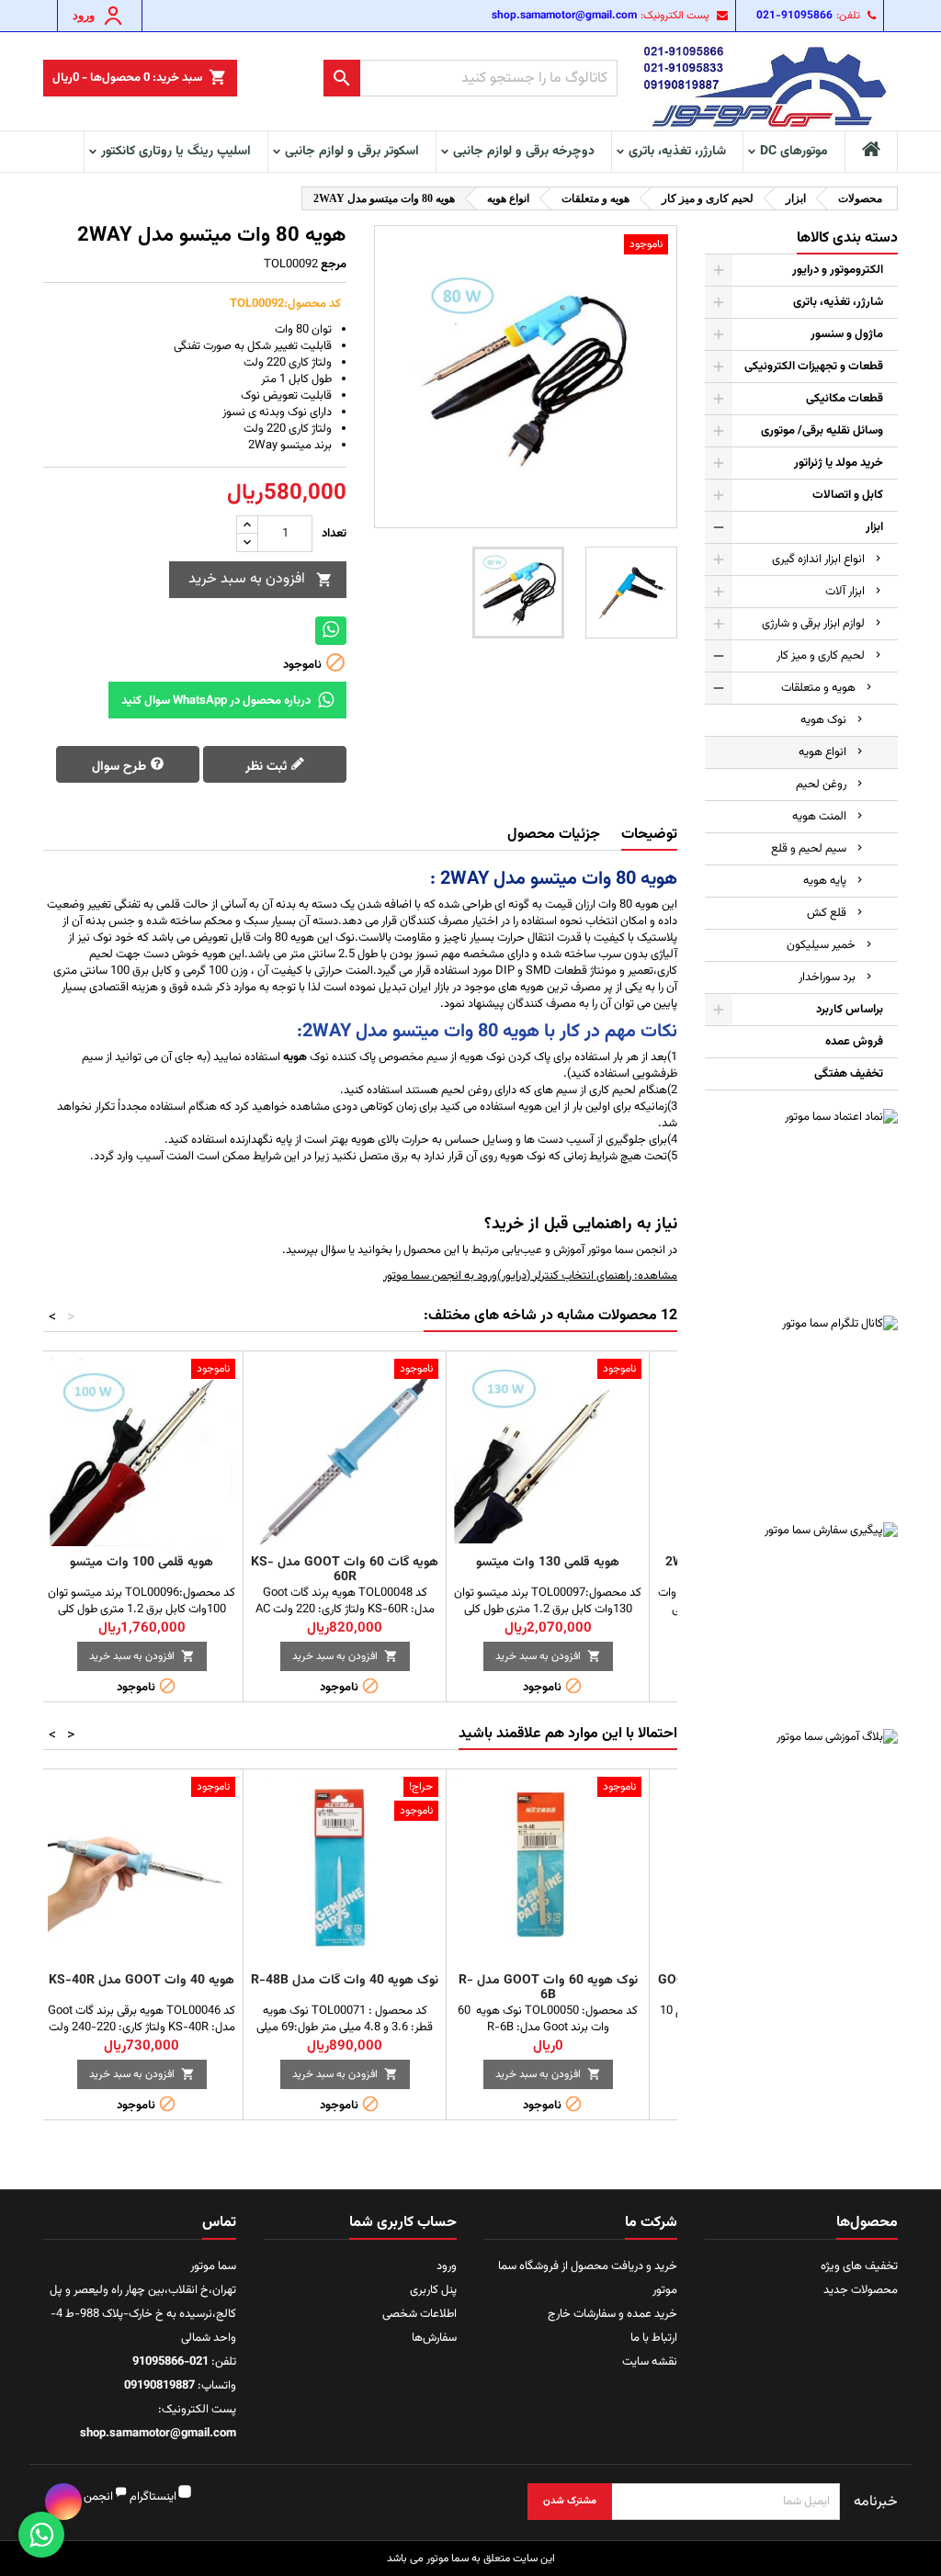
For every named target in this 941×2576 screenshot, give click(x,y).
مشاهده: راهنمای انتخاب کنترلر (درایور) (587, 1276)
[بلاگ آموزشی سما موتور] (801, 1825)
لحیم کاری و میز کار (821, 656)
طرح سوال (121, 767)
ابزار (874, 527)
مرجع (334, 265)
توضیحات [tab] (649, 835)
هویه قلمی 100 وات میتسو (142, 1563)
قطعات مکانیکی (845, 399)
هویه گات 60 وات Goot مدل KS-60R (345, 1570)
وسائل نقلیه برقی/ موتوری (822, 431)
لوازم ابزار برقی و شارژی (813, 624)
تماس (219, 2223)
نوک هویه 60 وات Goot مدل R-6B (548, 1988)
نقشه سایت (650, 2362)
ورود (447, 2266)
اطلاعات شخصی (419, 2314)
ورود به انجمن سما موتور (440, 1276)
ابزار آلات (845, 592)
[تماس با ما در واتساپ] (41, 2535)
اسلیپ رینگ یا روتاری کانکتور (176, 152)
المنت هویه (819, 817)
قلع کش (827, 913)
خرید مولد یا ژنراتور (839, 463)
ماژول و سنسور (847, 334)
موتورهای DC (794, 152)
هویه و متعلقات (818, 688)
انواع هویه (822, 752)
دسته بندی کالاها (847, 238)
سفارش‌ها (434, 2338)
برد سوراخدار (827, 977)
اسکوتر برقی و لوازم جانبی (352, 152)
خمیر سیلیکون (821, 945)
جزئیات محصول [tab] (554, 835)
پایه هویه (825, 881)
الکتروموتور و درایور (838, 270)
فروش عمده (854, 1042)
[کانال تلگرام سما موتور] (801, 1412)
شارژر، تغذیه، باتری (677, 152)
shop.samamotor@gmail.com (564, 16)
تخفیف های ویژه (859, 2266)
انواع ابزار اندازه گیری (818, 559)
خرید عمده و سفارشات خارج (612, 2314)
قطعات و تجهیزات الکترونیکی (814, 367)
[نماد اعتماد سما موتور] (801, 1205)
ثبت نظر (268, 767)
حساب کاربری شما (403, 2223)
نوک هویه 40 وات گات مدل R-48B (345, 1981)
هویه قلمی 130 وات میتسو (548, 1563)
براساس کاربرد (850, 1010)
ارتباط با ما (654, 2338)
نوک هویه (823, 720)
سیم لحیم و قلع (809, 849)
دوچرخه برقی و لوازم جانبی (524, 152)
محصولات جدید (861, 2290)
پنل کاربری (433, 2290)
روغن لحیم (821, 785)
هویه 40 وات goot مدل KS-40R (142, 1981)
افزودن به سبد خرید (261, 579)
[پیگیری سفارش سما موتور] (801, 1619)
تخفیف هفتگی (849, 1074)
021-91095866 (794, 16)
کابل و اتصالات (848, 495)
